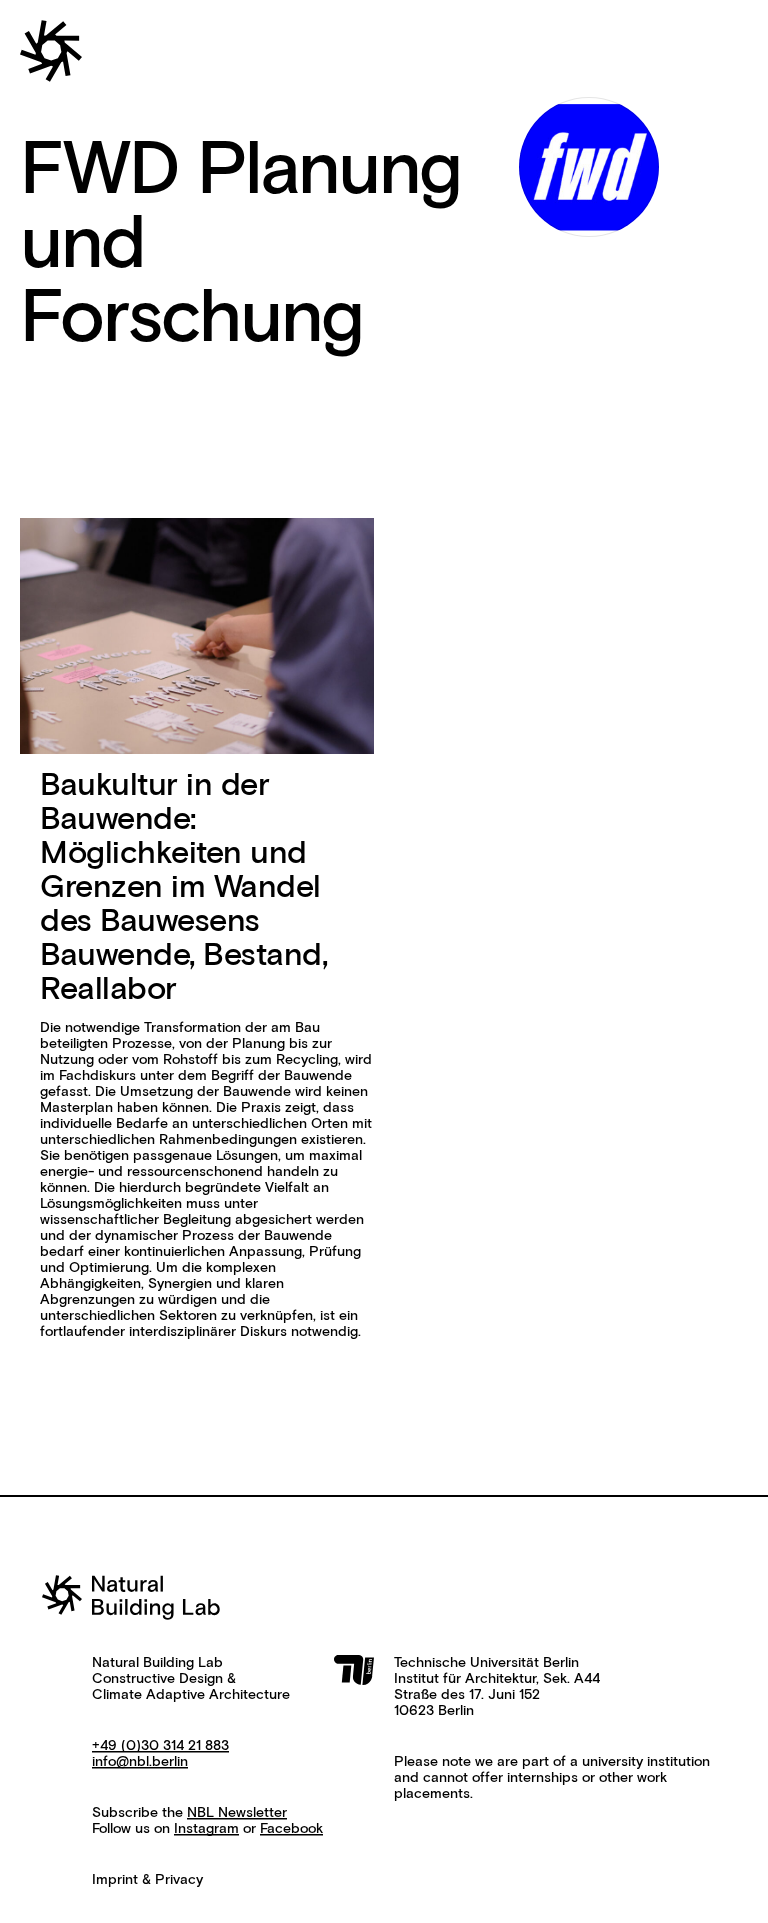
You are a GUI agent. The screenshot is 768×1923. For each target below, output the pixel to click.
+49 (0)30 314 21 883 (160, 1746)
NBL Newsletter (237, 1813)
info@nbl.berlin (140, 1762)
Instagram (206, 1829)
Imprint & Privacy (147, 1880)
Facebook (291, 1829)
